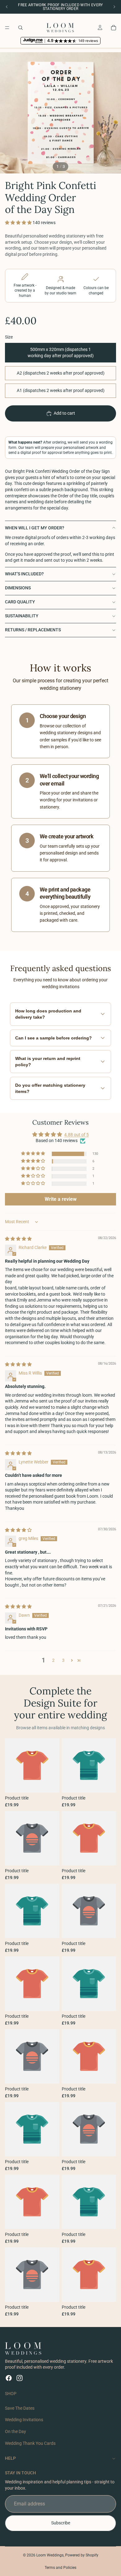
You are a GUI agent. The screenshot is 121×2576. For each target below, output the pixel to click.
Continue (60, 1318)
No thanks (60, 1342)
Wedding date (27, 1279)
